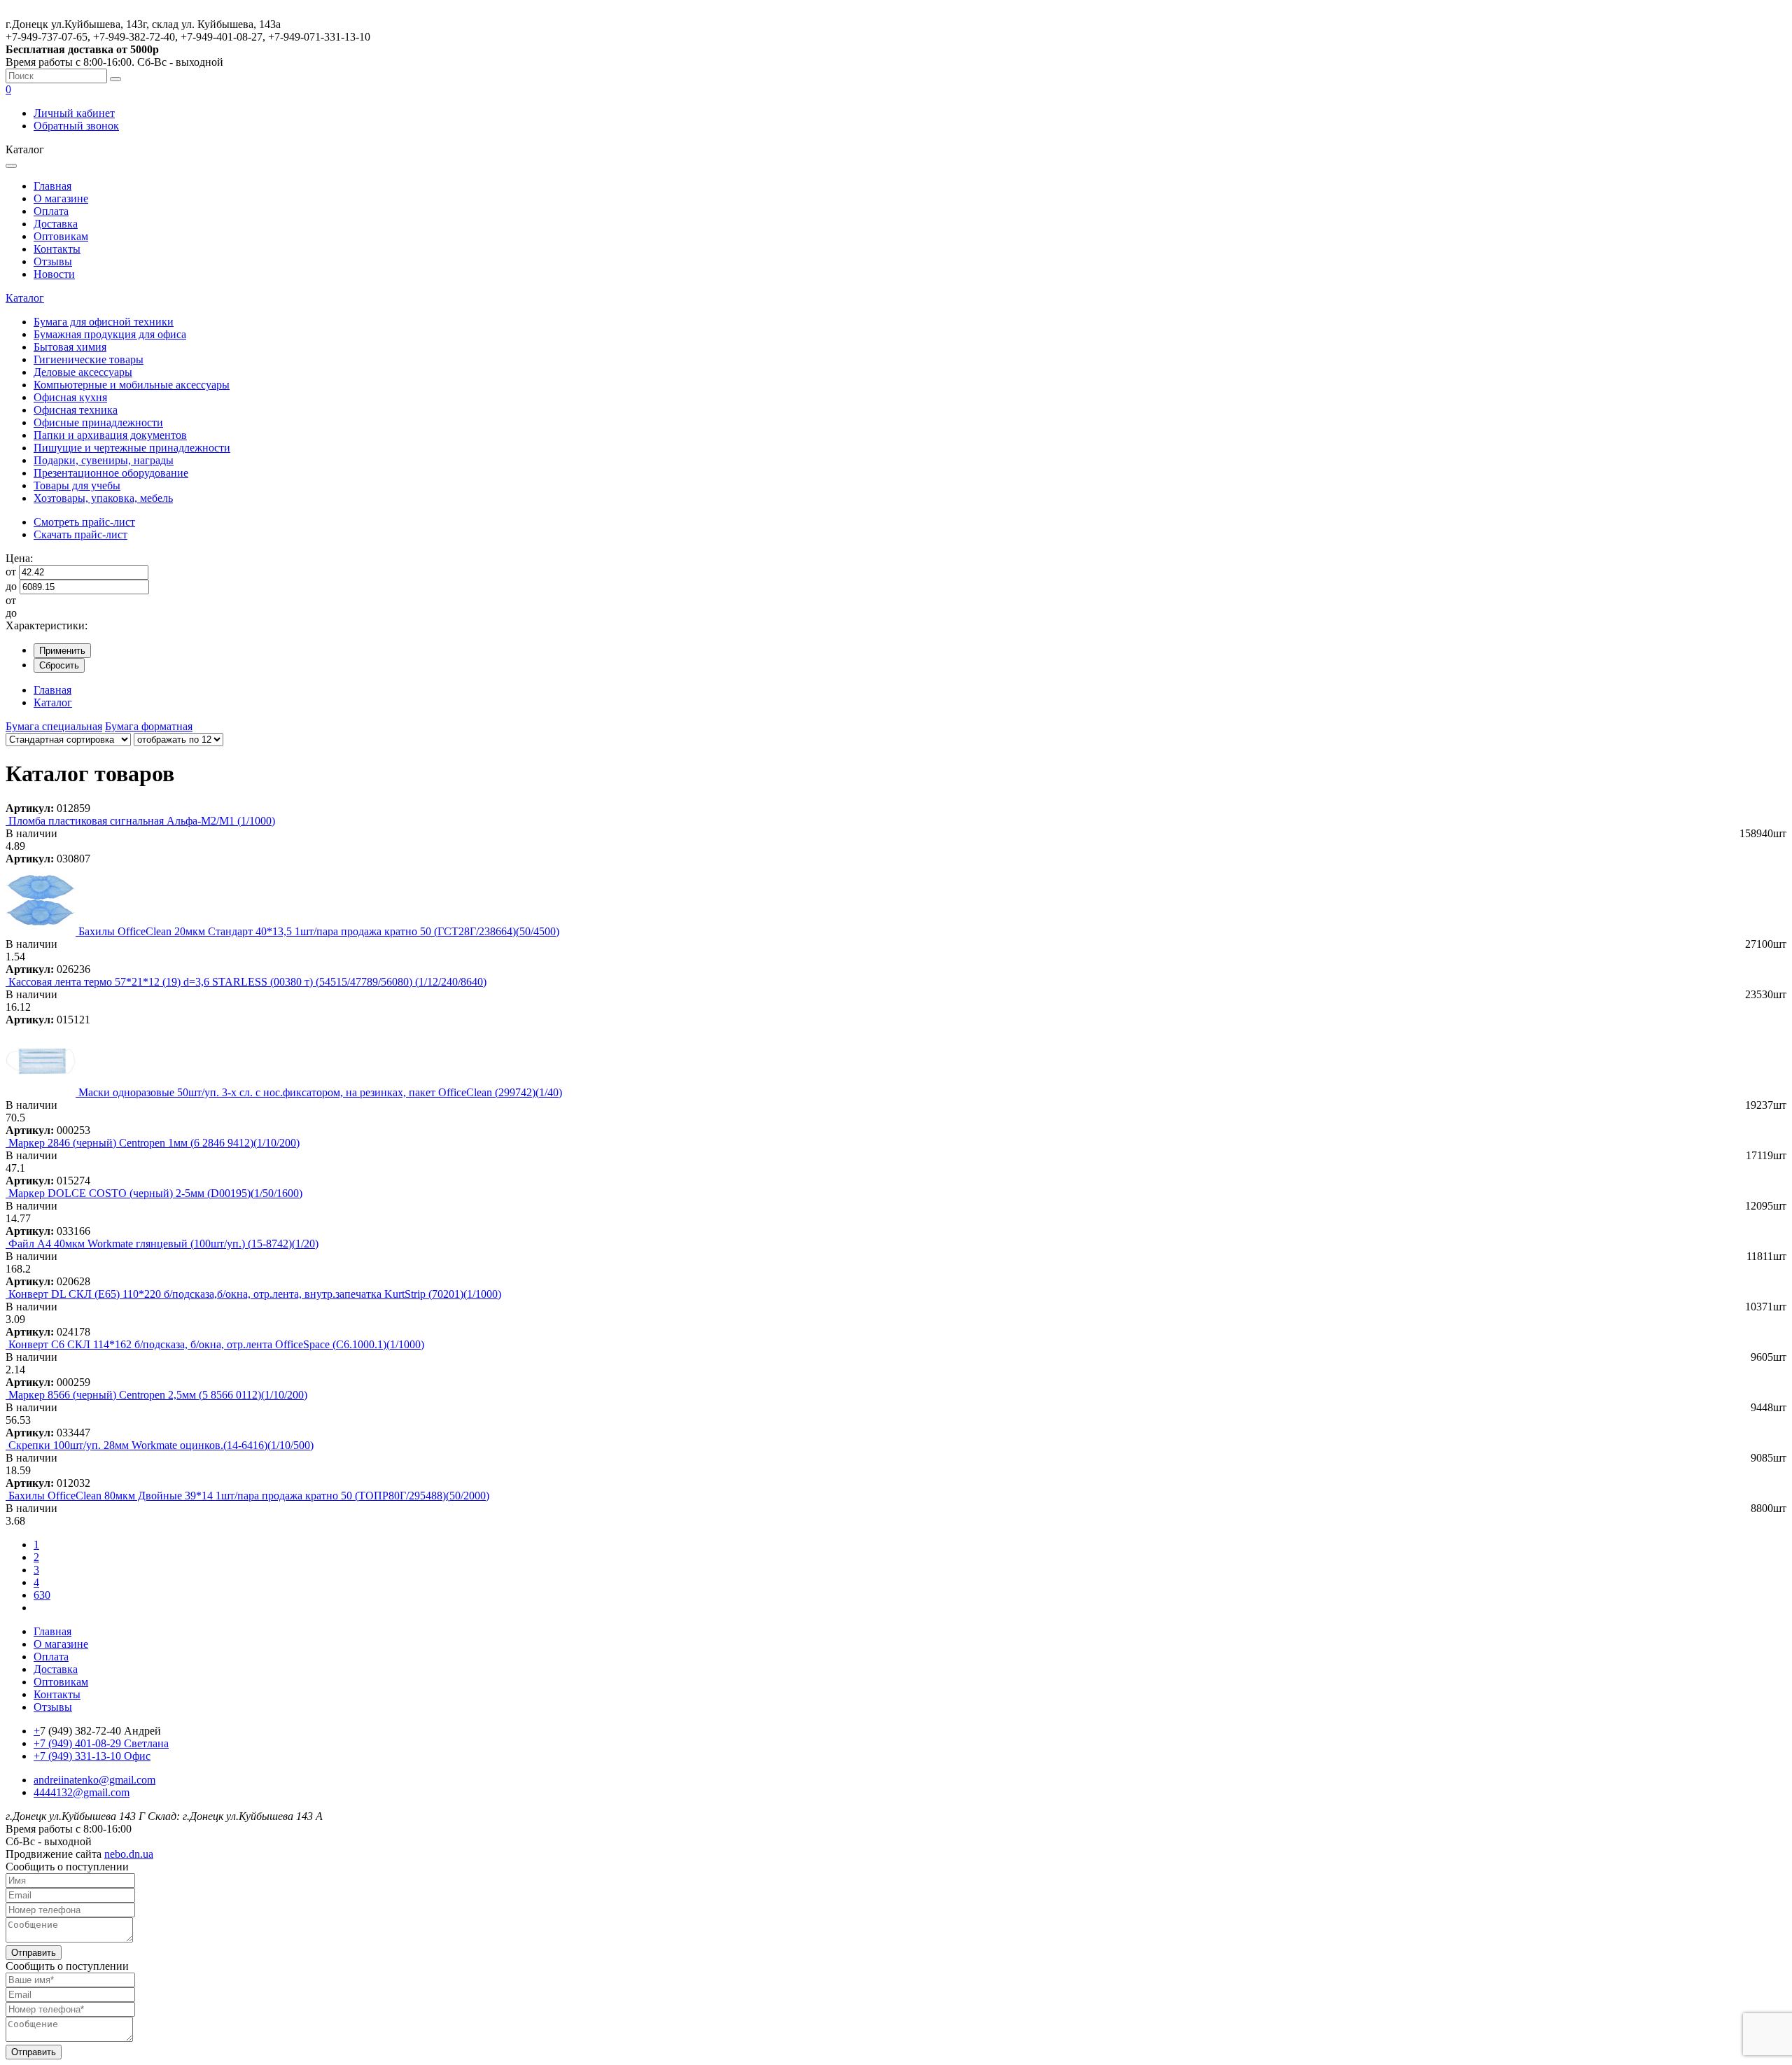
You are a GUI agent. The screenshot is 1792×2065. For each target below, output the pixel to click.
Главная (52, 186)
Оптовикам (61, 236)
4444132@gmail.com (82, 1792)
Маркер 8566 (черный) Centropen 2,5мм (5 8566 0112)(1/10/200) (158, 1395)
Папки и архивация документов (110, 435)
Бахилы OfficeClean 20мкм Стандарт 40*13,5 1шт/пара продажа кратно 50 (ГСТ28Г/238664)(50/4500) (319, 931)
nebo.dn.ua (129, 1854)
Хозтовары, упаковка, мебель (103, 498)
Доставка (56, 224)
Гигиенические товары (89, 359)
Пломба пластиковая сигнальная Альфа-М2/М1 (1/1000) (142, 821)
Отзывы (53, 261)
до (11, 586)
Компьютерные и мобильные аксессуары (132, 385)
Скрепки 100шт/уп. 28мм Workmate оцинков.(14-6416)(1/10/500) (161, 1445)
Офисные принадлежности (98, 422)
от (11, 572)
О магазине (61, 198)
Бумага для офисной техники (104, 322)
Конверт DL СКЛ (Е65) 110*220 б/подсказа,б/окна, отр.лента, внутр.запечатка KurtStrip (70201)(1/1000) (255, 1294)
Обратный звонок (76, 126)
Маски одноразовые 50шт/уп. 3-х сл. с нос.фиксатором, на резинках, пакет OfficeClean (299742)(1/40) (320, 1092)
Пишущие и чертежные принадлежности (132, 448)
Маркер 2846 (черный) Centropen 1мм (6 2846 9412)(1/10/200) (154, 1143)
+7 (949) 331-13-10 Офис (92, 1756)
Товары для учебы (77, 485)
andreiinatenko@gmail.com (94, 1780)
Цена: (19, 558)
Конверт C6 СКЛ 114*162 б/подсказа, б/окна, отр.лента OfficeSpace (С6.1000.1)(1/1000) (216, 1344)
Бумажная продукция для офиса (110, 334)
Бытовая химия (70, 347)
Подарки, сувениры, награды (104, 460)
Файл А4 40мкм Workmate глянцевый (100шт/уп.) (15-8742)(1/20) (163, 1244)
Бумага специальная (54, 726)
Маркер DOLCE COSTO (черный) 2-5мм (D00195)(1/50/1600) (155, 1193)
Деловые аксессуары (83, 372)
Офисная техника (76, 410)
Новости (54, 274)
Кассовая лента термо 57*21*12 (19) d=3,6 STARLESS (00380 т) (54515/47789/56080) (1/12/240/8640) (247, 982)
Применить (62, 651)
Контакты (57, 249)
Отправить (34, 1953)
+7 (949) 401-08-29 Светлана (101, 1743)
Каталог (25, 298)
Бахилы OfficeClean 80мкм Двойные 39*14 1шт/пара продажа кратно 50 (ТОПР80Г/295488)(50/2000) (249, 1496)
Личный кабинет (74, 113)
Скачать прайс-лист (80, 534)
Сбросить (59, 665)
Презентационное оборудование (111, 473)
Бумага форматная (149, 726)
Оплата (51, 211)
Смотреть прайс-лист (84, 522)
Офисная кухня (70, 397)
